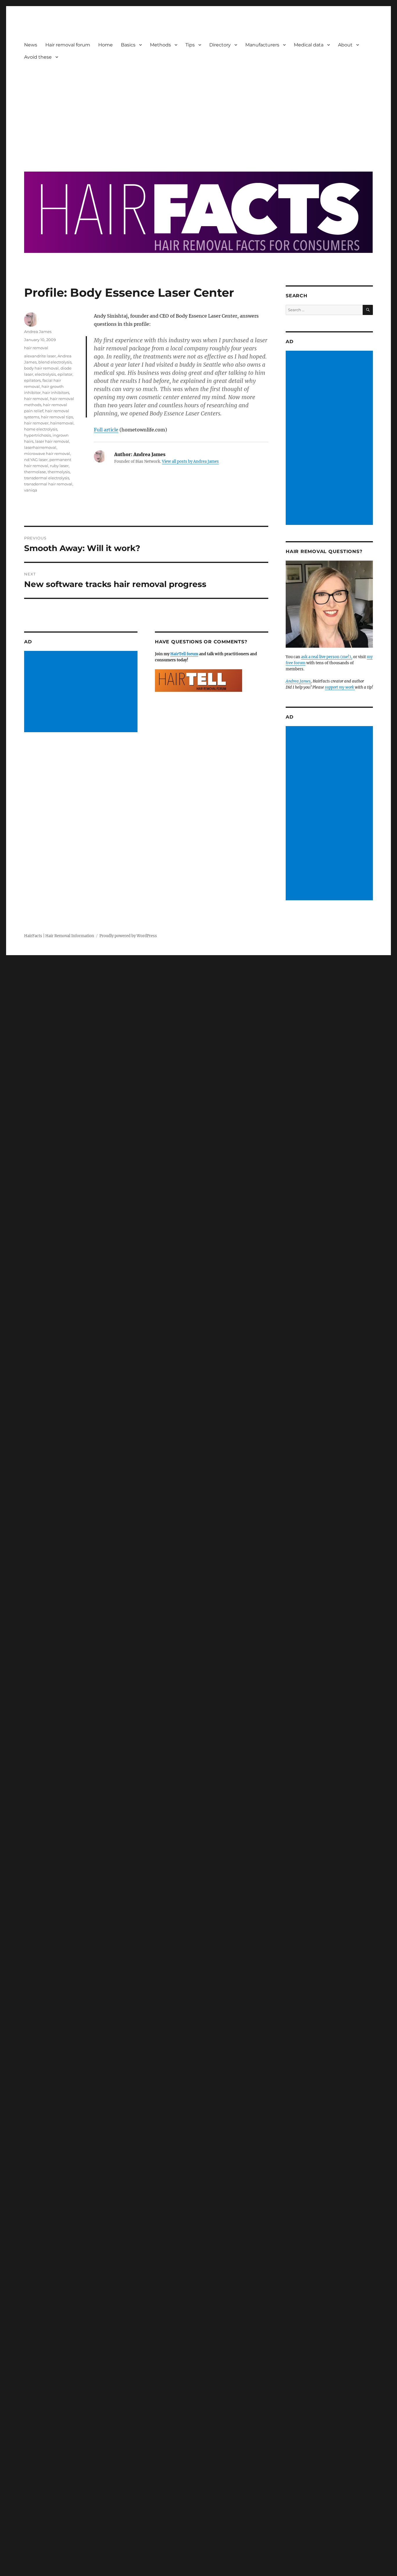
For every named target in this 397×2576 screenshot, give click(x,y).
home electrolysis (41, 429)
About (345, 45)
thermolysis (59, 472)
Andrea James (38, 332)
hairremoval (62, 423)
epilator (65, 374)
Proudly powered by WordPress (128, 936)
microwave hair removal (47, 453)
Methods (160, 45)
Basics (128, 45)
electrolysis (45, 374)
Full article (106, 430)
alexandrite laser (40, 356)
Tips (190, 45)
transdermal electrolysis (47, 478)
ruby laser (59, 466)
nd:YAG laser (36, 460)
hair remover (36, 423)
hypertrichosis (37, 435)
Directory (220, 45)
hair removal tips (57, 417)
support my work (340, 687)
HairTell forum (184, 654)
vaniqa (31, 490)
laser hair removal (52, 441)
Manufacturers (262, 45)
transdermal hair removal (48, 484)
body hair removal (41, 368)
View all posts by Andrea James (190, 461)
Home (105, 45)
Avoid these (38, 57)
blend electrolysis (55, 362)
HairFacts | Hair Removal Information (59, 936)
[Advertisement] (200, 112)
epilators (32, 380)
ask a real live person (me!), (327, 657)
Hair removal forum (68, 45)
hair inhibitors (56, 393)
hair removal (36, 348)
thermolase (35, 472)
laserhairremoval (40, 447)
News (31, 45)
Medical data (309, 45)
